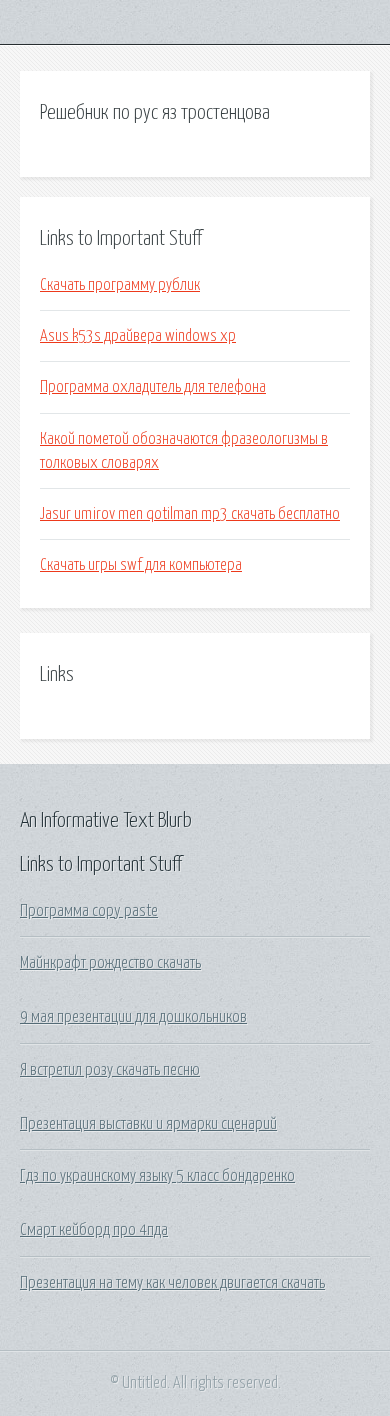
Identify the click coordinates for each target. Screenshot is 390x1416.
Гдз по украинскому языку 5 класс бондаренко (157, 1176)
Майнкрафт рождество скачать (110, 963)
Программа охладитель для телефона (153, 387)
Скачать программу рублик (120, 285)
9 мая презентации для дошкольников (133, 1017)
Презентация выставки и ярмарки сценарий (148, 1124)
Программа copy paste (89, 911)
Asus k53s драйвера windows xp (138, 336)
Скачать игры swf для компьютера (141, 565)
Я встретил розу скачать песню (110, 1070)
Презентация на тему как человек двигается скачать (172, 1283)
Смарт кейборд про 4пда (94, 1230)
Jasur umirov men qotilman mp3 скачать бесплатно (190, 514)
